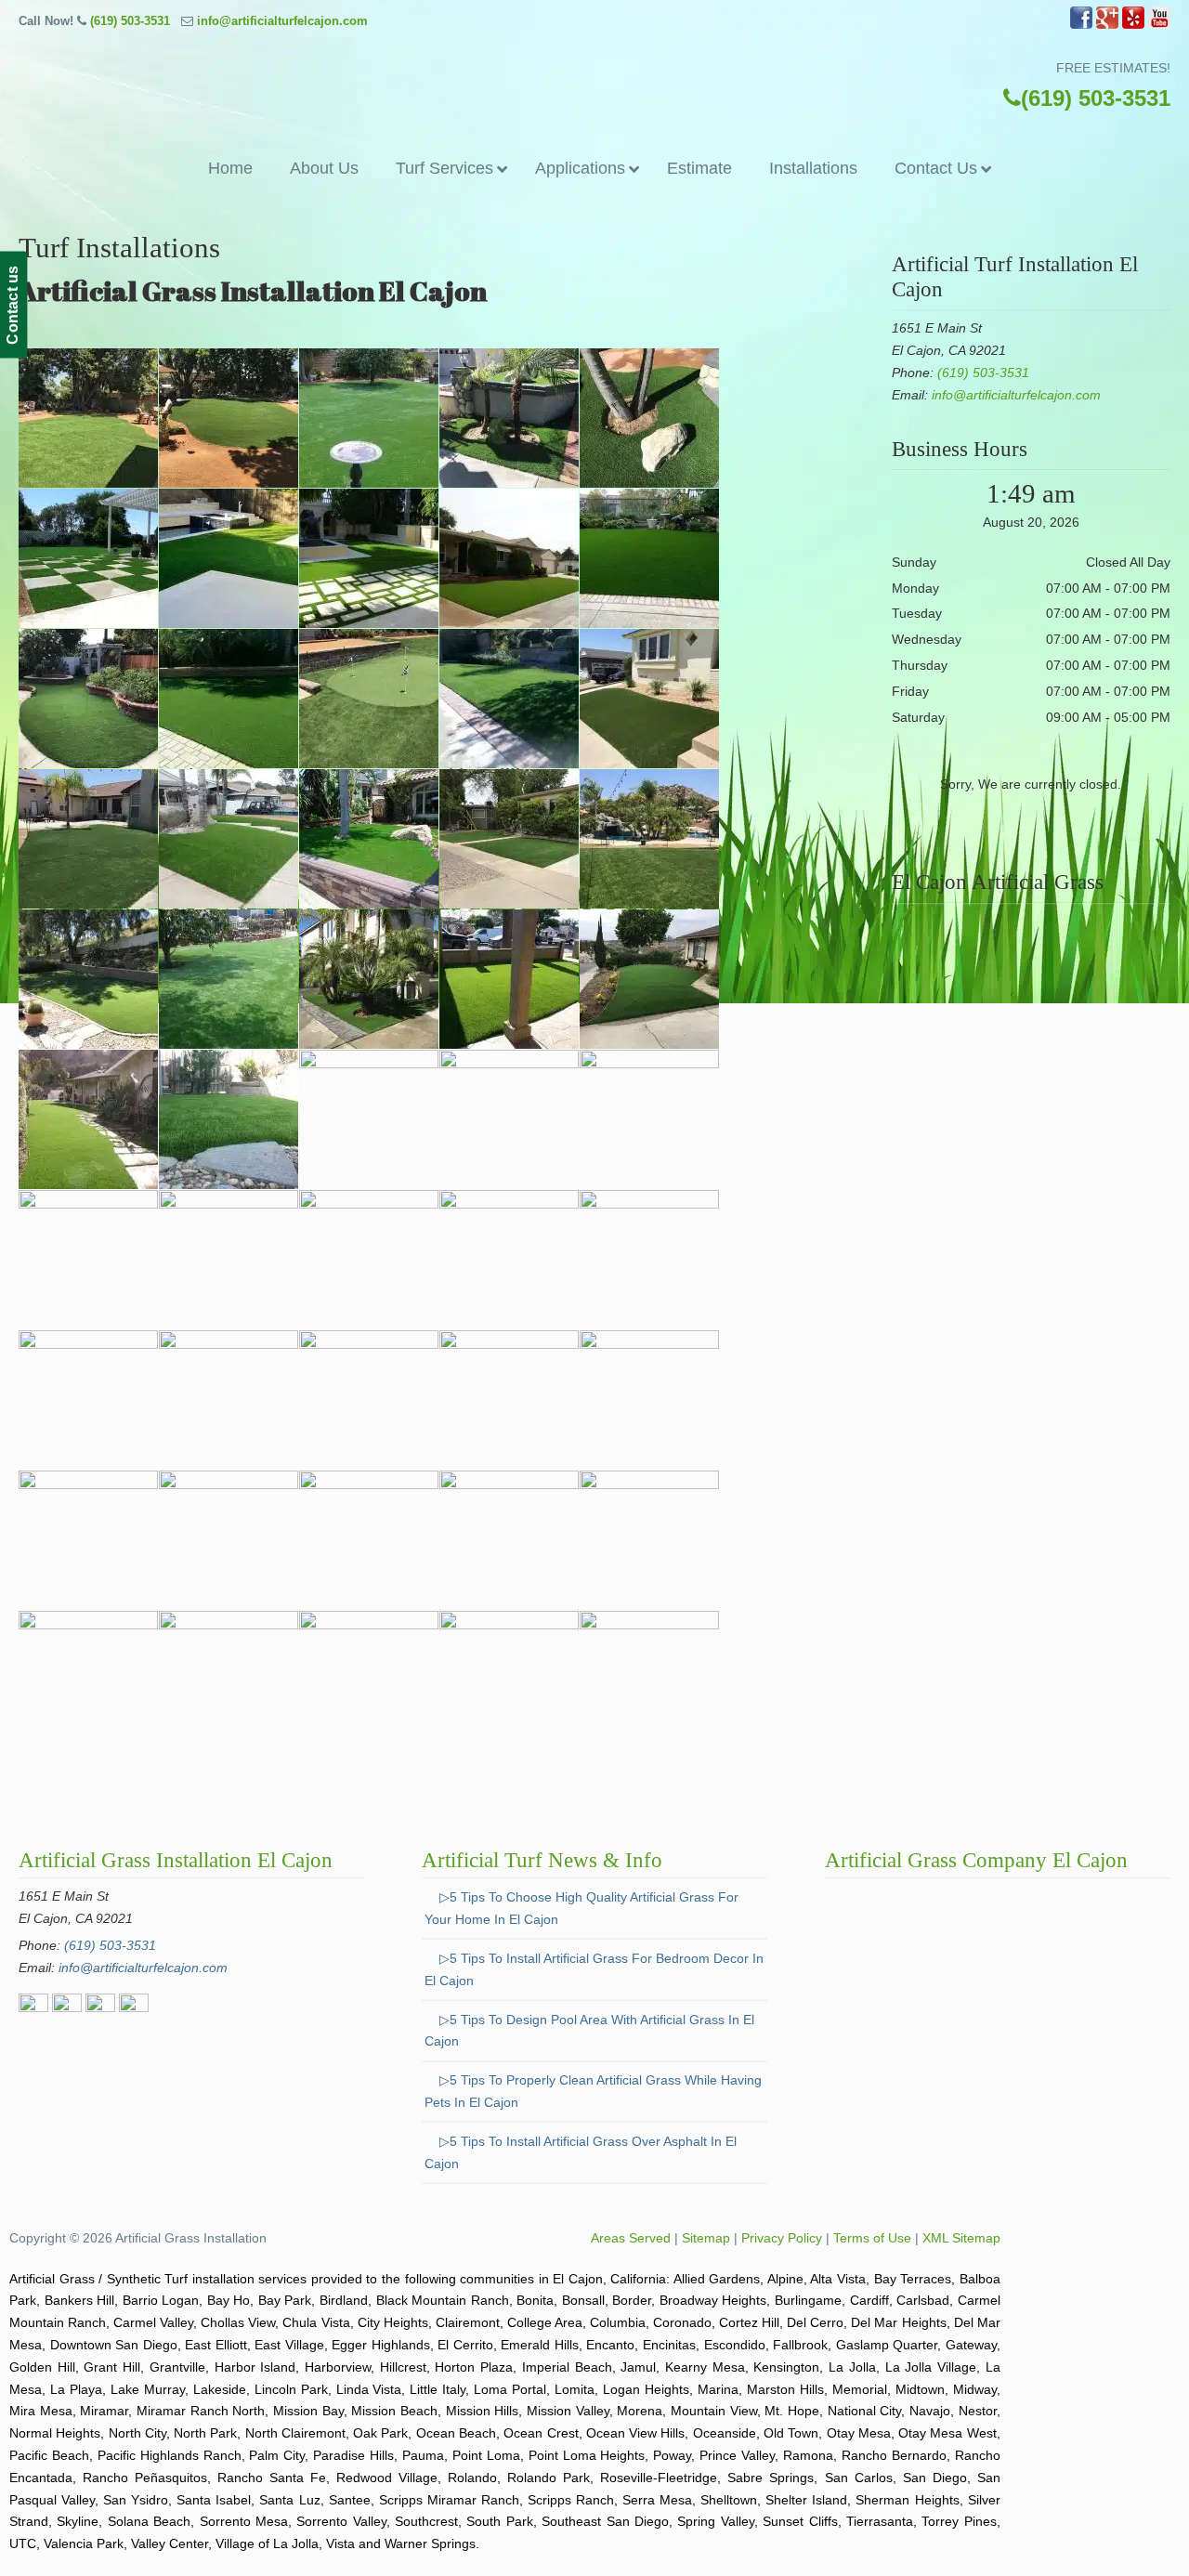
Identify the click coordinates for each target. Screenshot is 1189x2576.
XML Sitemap (961, 2238)
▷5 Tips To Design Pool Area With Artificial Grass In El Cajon (589, 2031)
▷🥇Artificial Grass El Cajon (594, 88)
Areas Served (631, 2238)
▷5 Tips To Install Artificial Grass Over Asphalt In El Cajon (581, 2152)
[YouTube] (1159, 25)
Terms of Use (872, 2238)
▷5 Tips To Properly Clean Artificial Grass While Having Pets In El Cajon (593, 2091)
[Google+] (1107, 25)
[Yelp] (1133, 25)
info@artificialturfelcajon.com (282, 21)
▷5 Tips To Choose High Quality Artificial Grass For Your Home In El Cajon (581, 1908)
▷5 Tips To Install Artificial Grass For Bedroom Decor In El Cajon (594, 1969)
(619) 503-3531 (130, 21)
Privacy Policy (782, 2238)
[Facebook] (1081, 25)
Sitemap (706, 2238)
